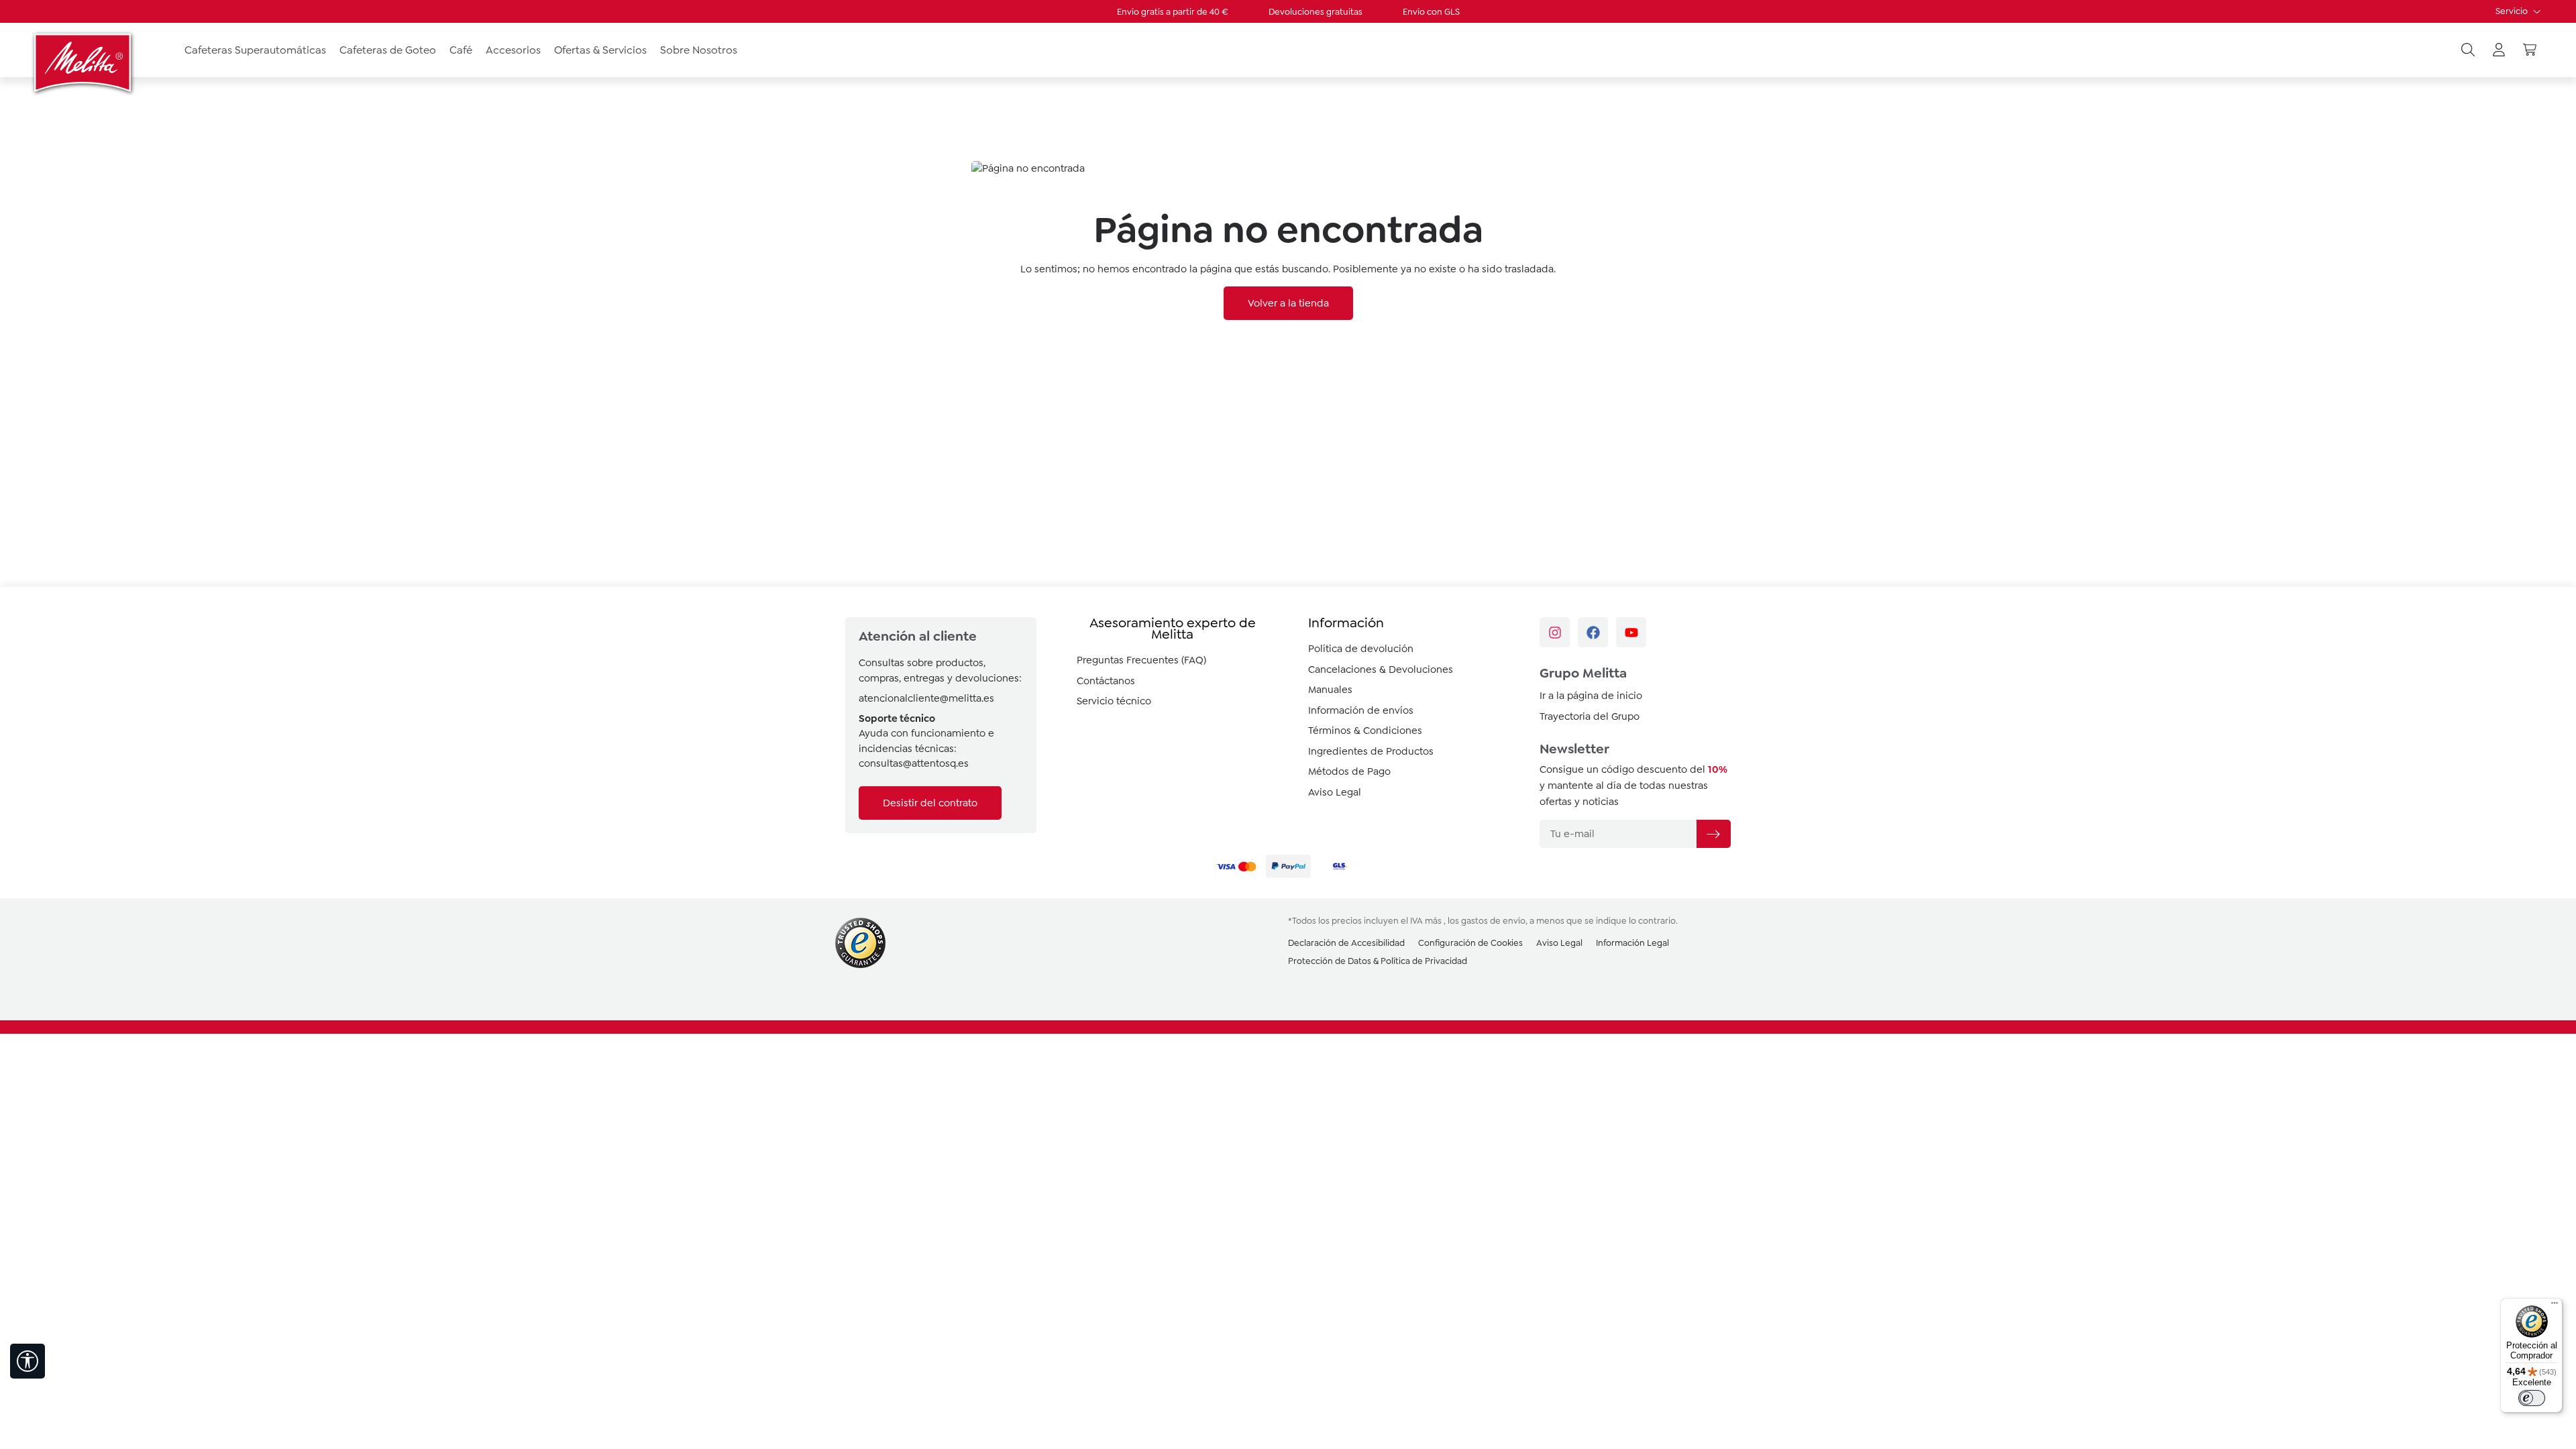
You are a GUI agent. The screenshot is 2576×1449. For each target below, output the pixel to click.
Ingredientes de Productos (1371, 751)
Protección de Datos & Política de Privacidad (1378, 961)
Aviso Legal (1335, 792)
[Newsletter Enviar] (1713, 834)
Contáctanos (1106, 681)
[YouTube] (1631, 632)
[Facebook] (1593, 632)
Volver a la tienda (1288, 303)
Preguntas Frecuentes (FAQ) (1141, 660)
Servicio (2513, 11)
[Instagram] (1555, 632)
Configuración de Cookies (1470, 943)
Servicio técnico (1114, 701)
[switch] (2532, 1398)
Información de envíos (1361, 710)
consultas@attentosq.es (914, 763)
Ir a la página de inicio (1591, 696)
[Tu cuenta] (2499, 50)
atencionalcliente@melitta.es (926, 698)
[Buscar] (2468, 50)
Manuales (1330, 690)
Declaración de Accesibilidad (1346, 943)
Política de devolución (1361, 649)
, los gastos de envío (1485, 921)
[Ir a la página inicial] (84, 62)
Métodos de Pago (1349, 771)
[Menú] (2555, 1306)
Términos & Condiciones (1365, 731)
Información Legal (1632, 943)
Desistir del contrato (930, 803)
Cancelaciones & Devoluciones (1381, 669)
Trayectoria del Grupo (1590, 716)
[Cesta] (2530, 50)
